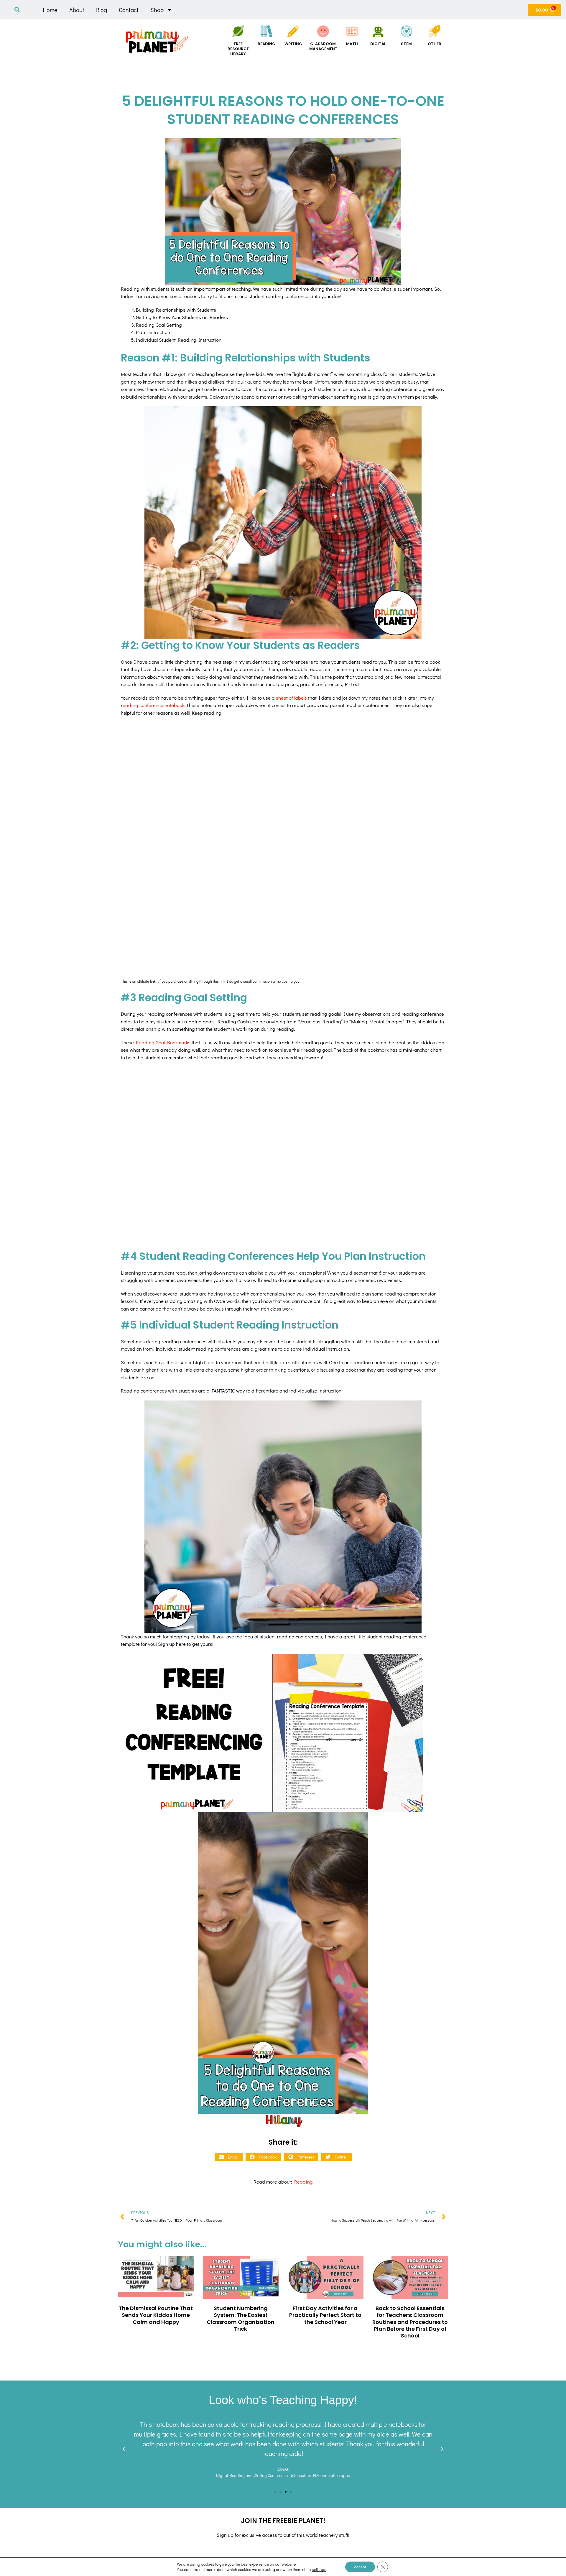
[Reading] (266, 31)
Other (435, 44)
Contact (129, 10)
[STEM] (407, 31)
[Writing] (293, 31)
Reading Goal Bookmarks (163, 1042)
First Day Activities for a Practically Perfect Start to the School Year (325, 2315)
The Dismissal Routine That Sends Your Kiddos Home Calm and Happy (156, 2315)
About (77, 10)
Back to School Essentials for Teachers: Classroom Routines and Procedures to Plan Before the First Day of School (410, 2322)
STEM (406, 44)
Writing (293, 44)
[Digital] (378, 31)
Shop (157, 10)
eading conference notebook (153, 705)
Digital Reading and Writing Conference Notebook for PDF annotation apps (283, 2475)
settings (319, 2570)
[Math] (352, 31)
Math (352, 44)
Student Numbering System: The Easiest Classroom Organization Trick (241, 2318)
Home (50, 10)
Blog (102, 10)
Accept (360, 2567)
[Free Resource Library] (238, 31)
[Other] (435, 31)
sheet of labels (291, 698)
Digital (378, 44)
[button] (17, 10)
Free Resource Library (238, 49)
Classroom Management (323, 46)
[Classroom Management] (323, 31)
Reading (266, 44)
